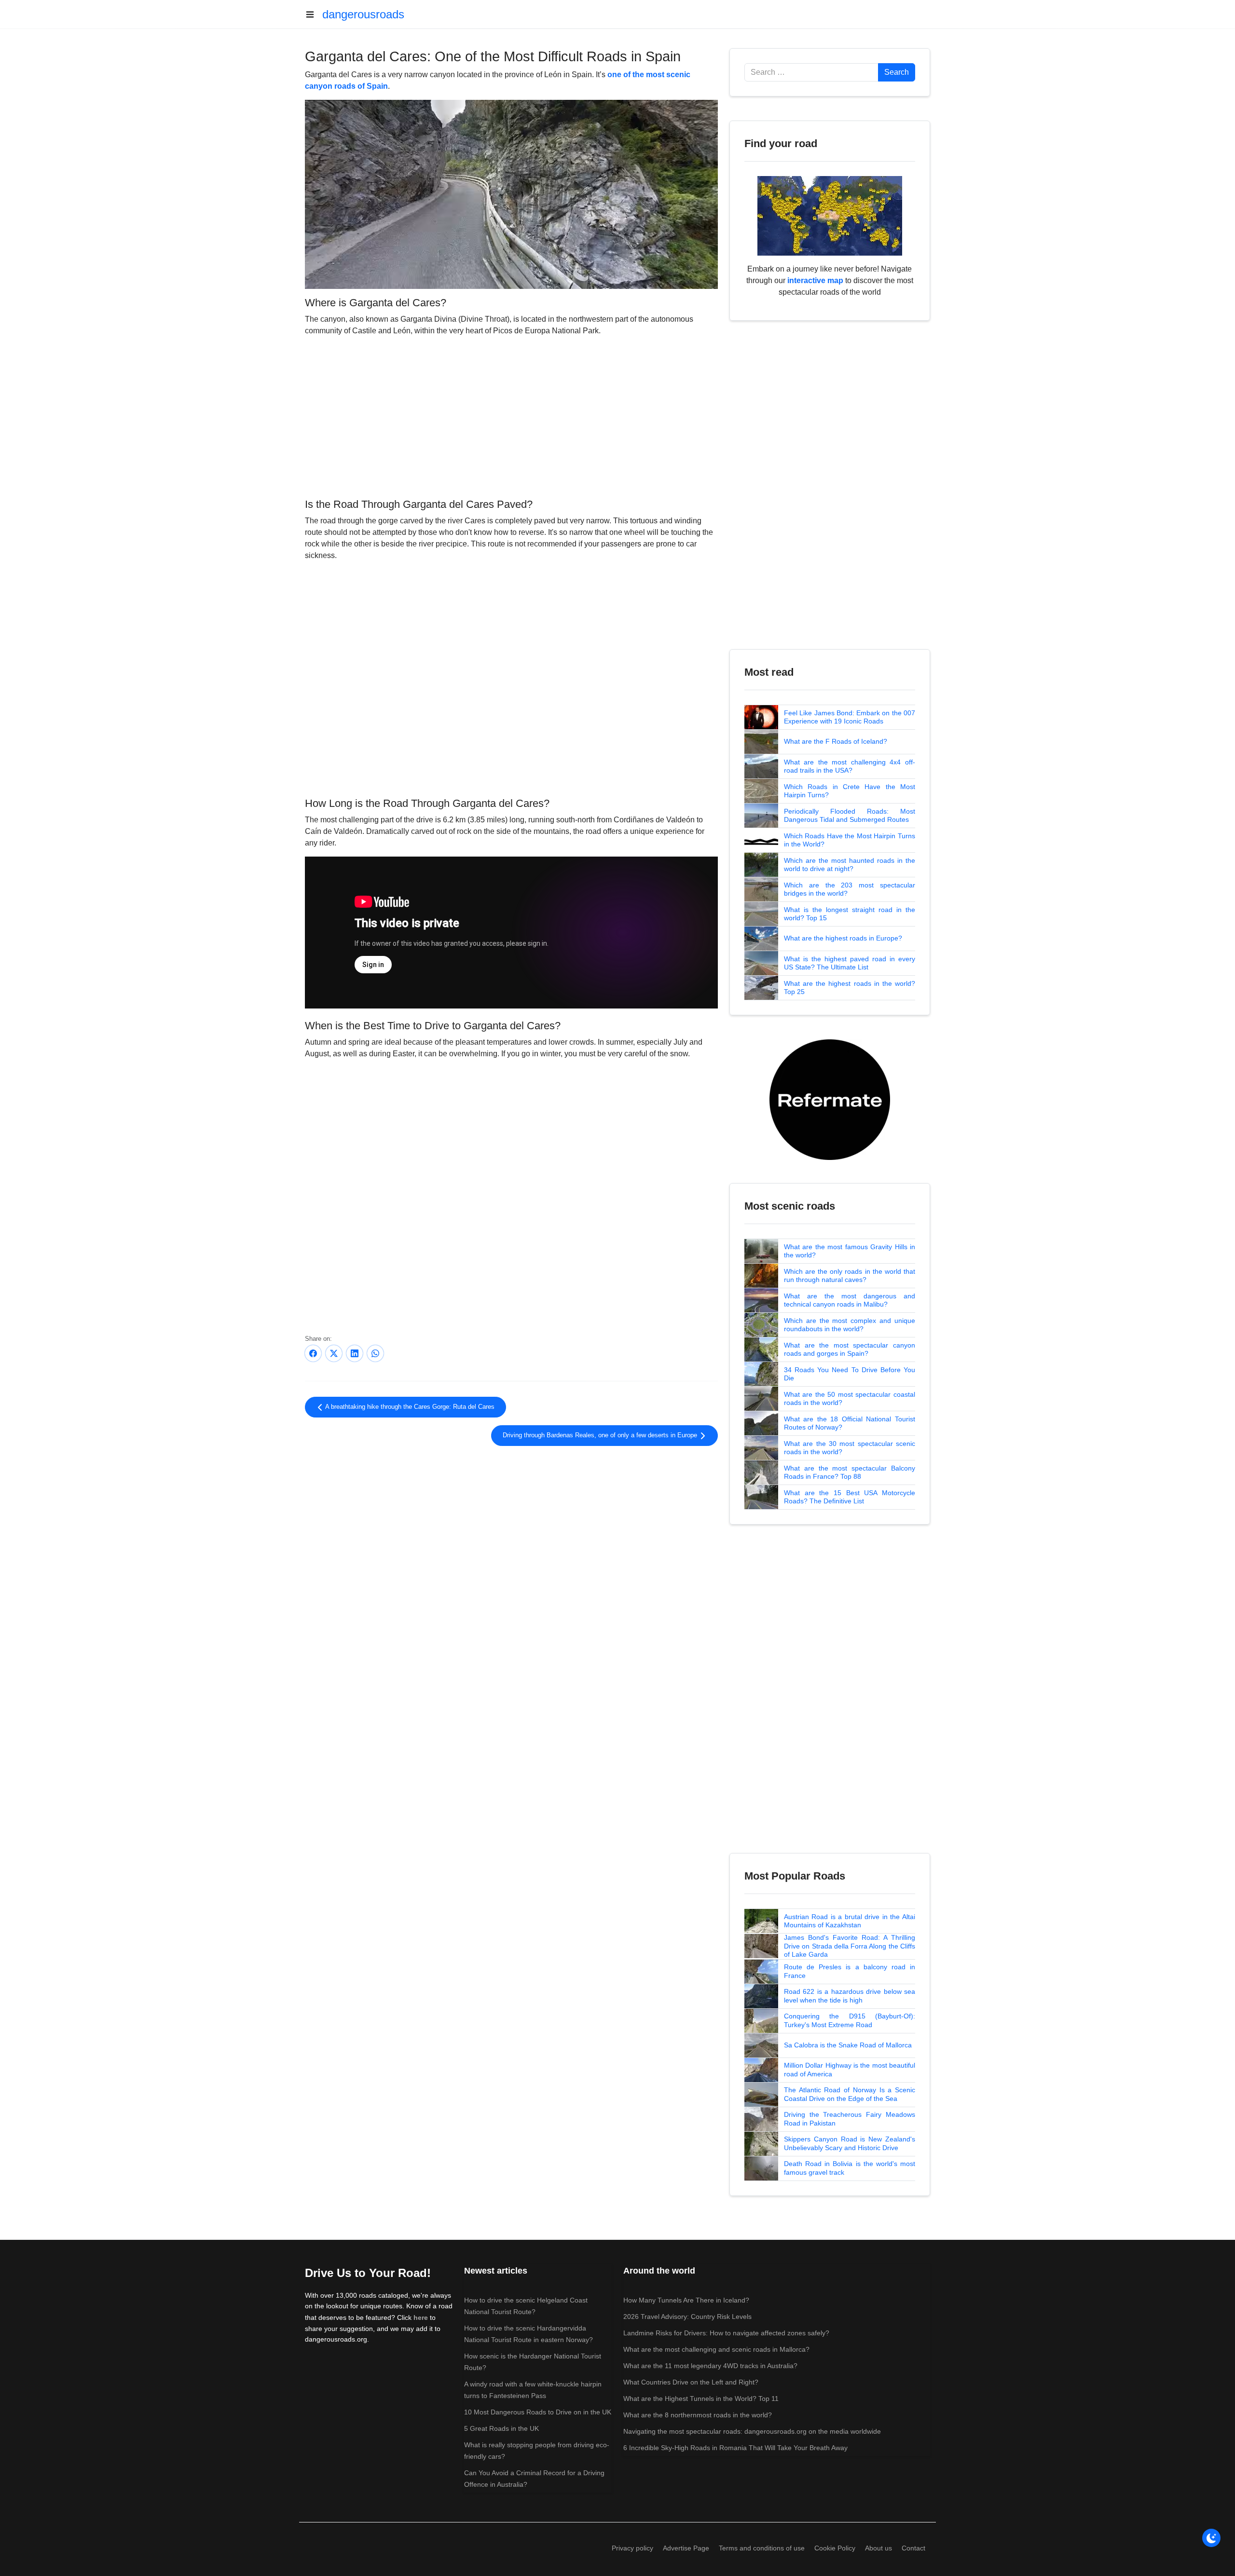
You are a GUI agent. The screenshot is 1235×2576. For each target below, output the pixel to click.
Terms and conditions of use (762, 2548)
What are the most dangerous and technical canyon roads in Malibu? (850, 1300)
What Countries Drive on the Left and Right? (691, 2382)
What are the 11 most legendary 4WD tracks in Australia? (710, 2366)
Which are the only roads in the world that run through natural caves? (850, 1276)
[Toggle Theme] (1211, 2538)
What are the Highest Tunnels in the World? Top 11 (701, 2399)
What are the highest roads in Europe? (843, 938)
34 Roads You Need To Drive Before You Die (850, 1374)
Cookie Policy (835, 2548)
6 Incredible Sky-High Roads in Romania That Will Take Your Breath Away (735, 2448)
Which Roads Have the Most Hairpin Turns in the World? (850, 840)
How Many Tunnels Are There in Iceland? (686, 2300)
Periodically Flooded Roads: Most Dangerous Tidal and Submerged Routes (850, 816)
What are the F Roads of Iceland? (836, 741)
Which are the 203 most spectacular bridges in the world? (850, 889)
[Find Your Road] (830, 215)
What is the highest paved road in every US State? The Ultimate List (850, 963)
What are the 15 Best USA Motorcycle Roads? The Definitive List (850, 1497)
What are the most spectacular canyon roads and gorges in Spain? (850, 1349)
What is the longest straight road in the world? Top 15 (850, 914)
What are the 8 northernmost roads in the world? (698, 2415)
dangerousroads (363, 14)
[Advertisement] (511, 416)
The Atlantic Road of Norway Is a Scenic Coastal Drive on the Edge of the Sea (850, 2094)
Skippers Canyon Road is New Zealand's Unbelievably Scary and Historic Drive (850, 2143)
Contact (913, 2548)
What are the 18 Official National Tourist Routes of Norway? (850, 1423)
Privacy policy (632, 2548)
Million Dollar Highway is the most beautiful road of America (850, 2070)
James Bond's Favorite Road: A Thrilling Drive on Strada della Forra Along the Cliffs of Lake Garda (850, 1946)
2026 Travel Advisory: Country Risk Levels (687, 2317)
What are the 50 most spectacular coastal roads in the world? (850, 1399)
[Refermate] (830, 1099)
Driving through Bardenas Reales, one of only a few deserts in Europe (601, 1435)
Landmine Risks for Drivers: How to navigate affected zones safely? (726, 2333)
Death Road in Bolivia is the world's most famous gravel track (850, 2168)
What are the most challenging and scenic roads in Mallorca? (716, 2349)
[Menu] (314, 14)
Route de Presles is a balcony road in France (850, 1971)
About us (878, 2548)
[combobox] (811, 72)
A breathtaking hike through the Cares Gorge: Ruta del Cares (409, 1407)
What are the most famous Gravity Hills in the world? (850, 1251)
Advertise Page (686, 2548)
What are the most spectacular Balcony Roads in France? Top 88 (850, 1472)
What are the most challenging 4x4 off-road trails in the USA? (850, 766)
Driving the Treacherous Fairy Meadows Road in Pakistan (850, 2119)
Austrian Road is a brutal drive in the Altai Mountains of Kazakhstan (850, 1921)
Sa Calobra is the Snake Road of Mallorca (848, 2045)
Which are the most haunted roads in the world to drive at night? (850, 865)
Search (897, 72)
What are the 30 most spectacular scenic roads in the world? (850, 1448)
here (421, 2317)
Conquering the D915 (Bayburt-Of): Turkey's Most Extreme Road (850, 2020)
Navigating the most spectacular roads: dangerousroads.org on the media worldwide (752, 2431)
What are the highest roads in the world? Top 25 (850, 988)
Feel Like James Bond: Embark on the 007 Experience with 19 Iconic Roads (850, 717)
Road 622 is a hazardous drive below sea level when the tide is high (850, 1996)
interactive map (815, 280)
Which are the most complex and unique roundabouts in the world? (850, 1325)
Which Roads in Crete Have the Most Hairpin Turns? (850, 791)
